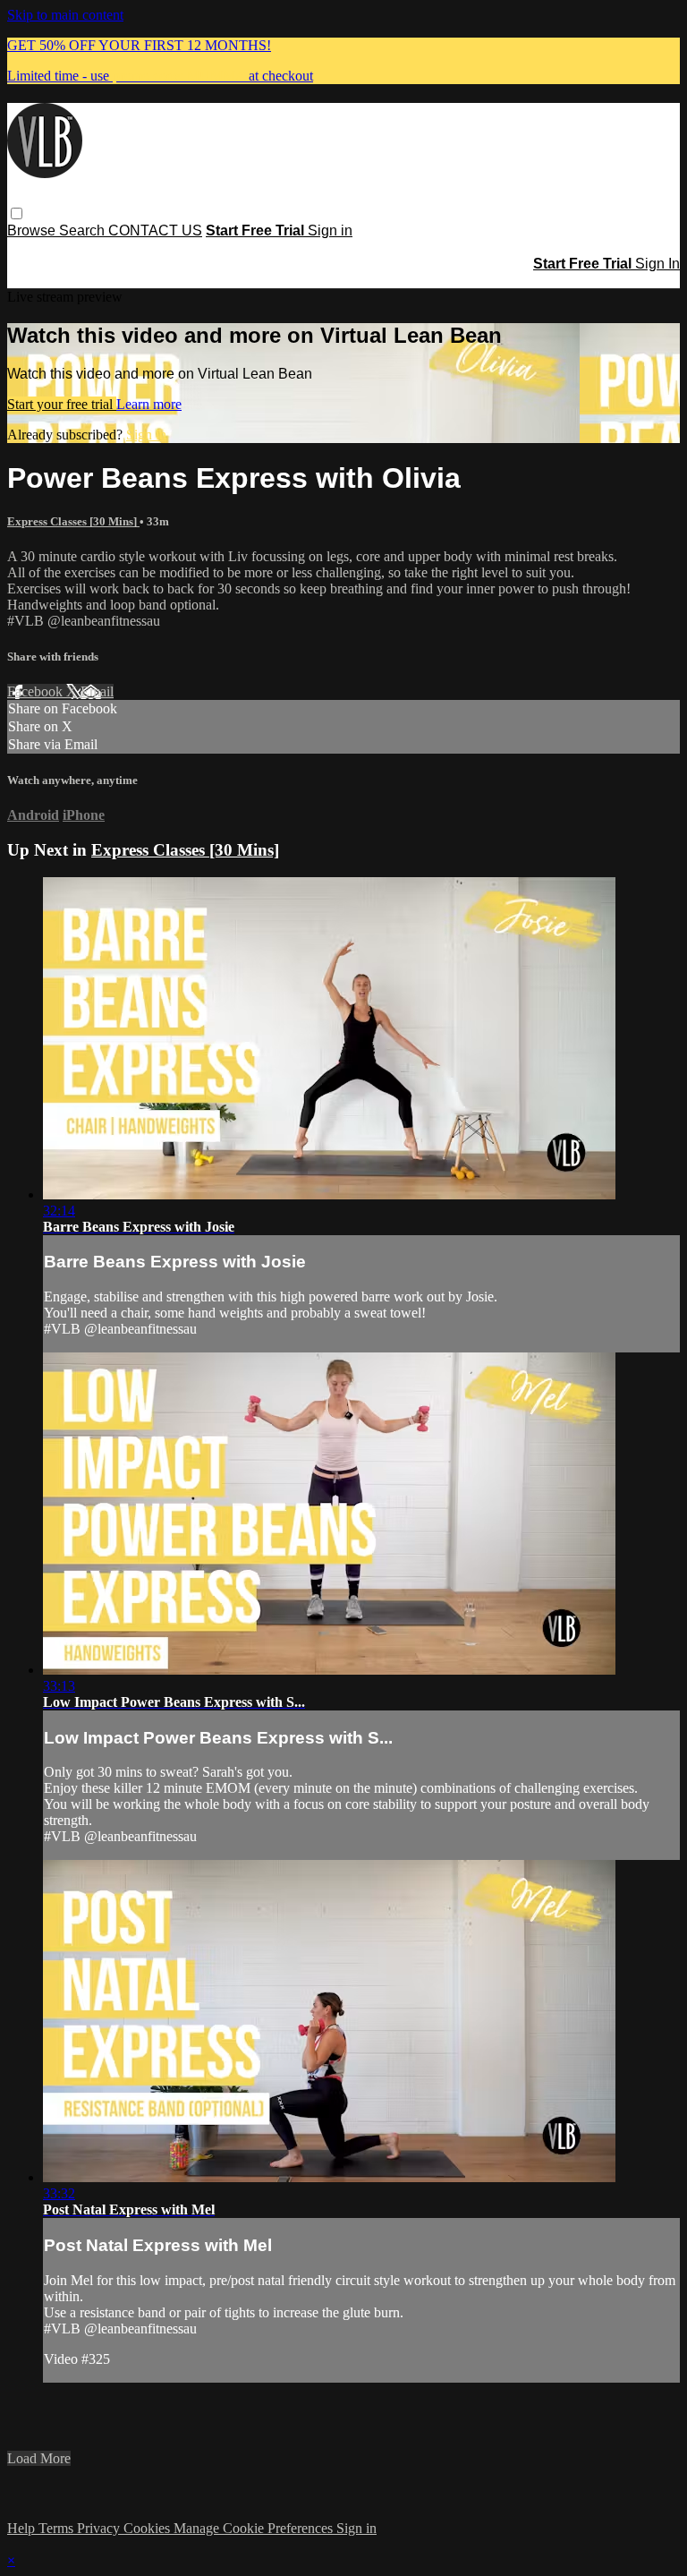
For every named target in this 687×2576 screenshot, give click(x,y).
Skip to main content (65, 15)
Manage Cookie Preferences (255, 2528)
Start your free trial (62, 404)
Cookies (148, 2528)
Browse (33, 230)
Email (97, 691)
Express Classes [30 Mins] (73, 521)
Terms (58, 2528)
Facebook (37, 691)
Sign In (657, 264)
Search (84, 230)
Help (23, 2528)
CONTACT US (155, 230)
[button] (17, 213)
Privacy (100, 2528)
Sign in (330, 230)
